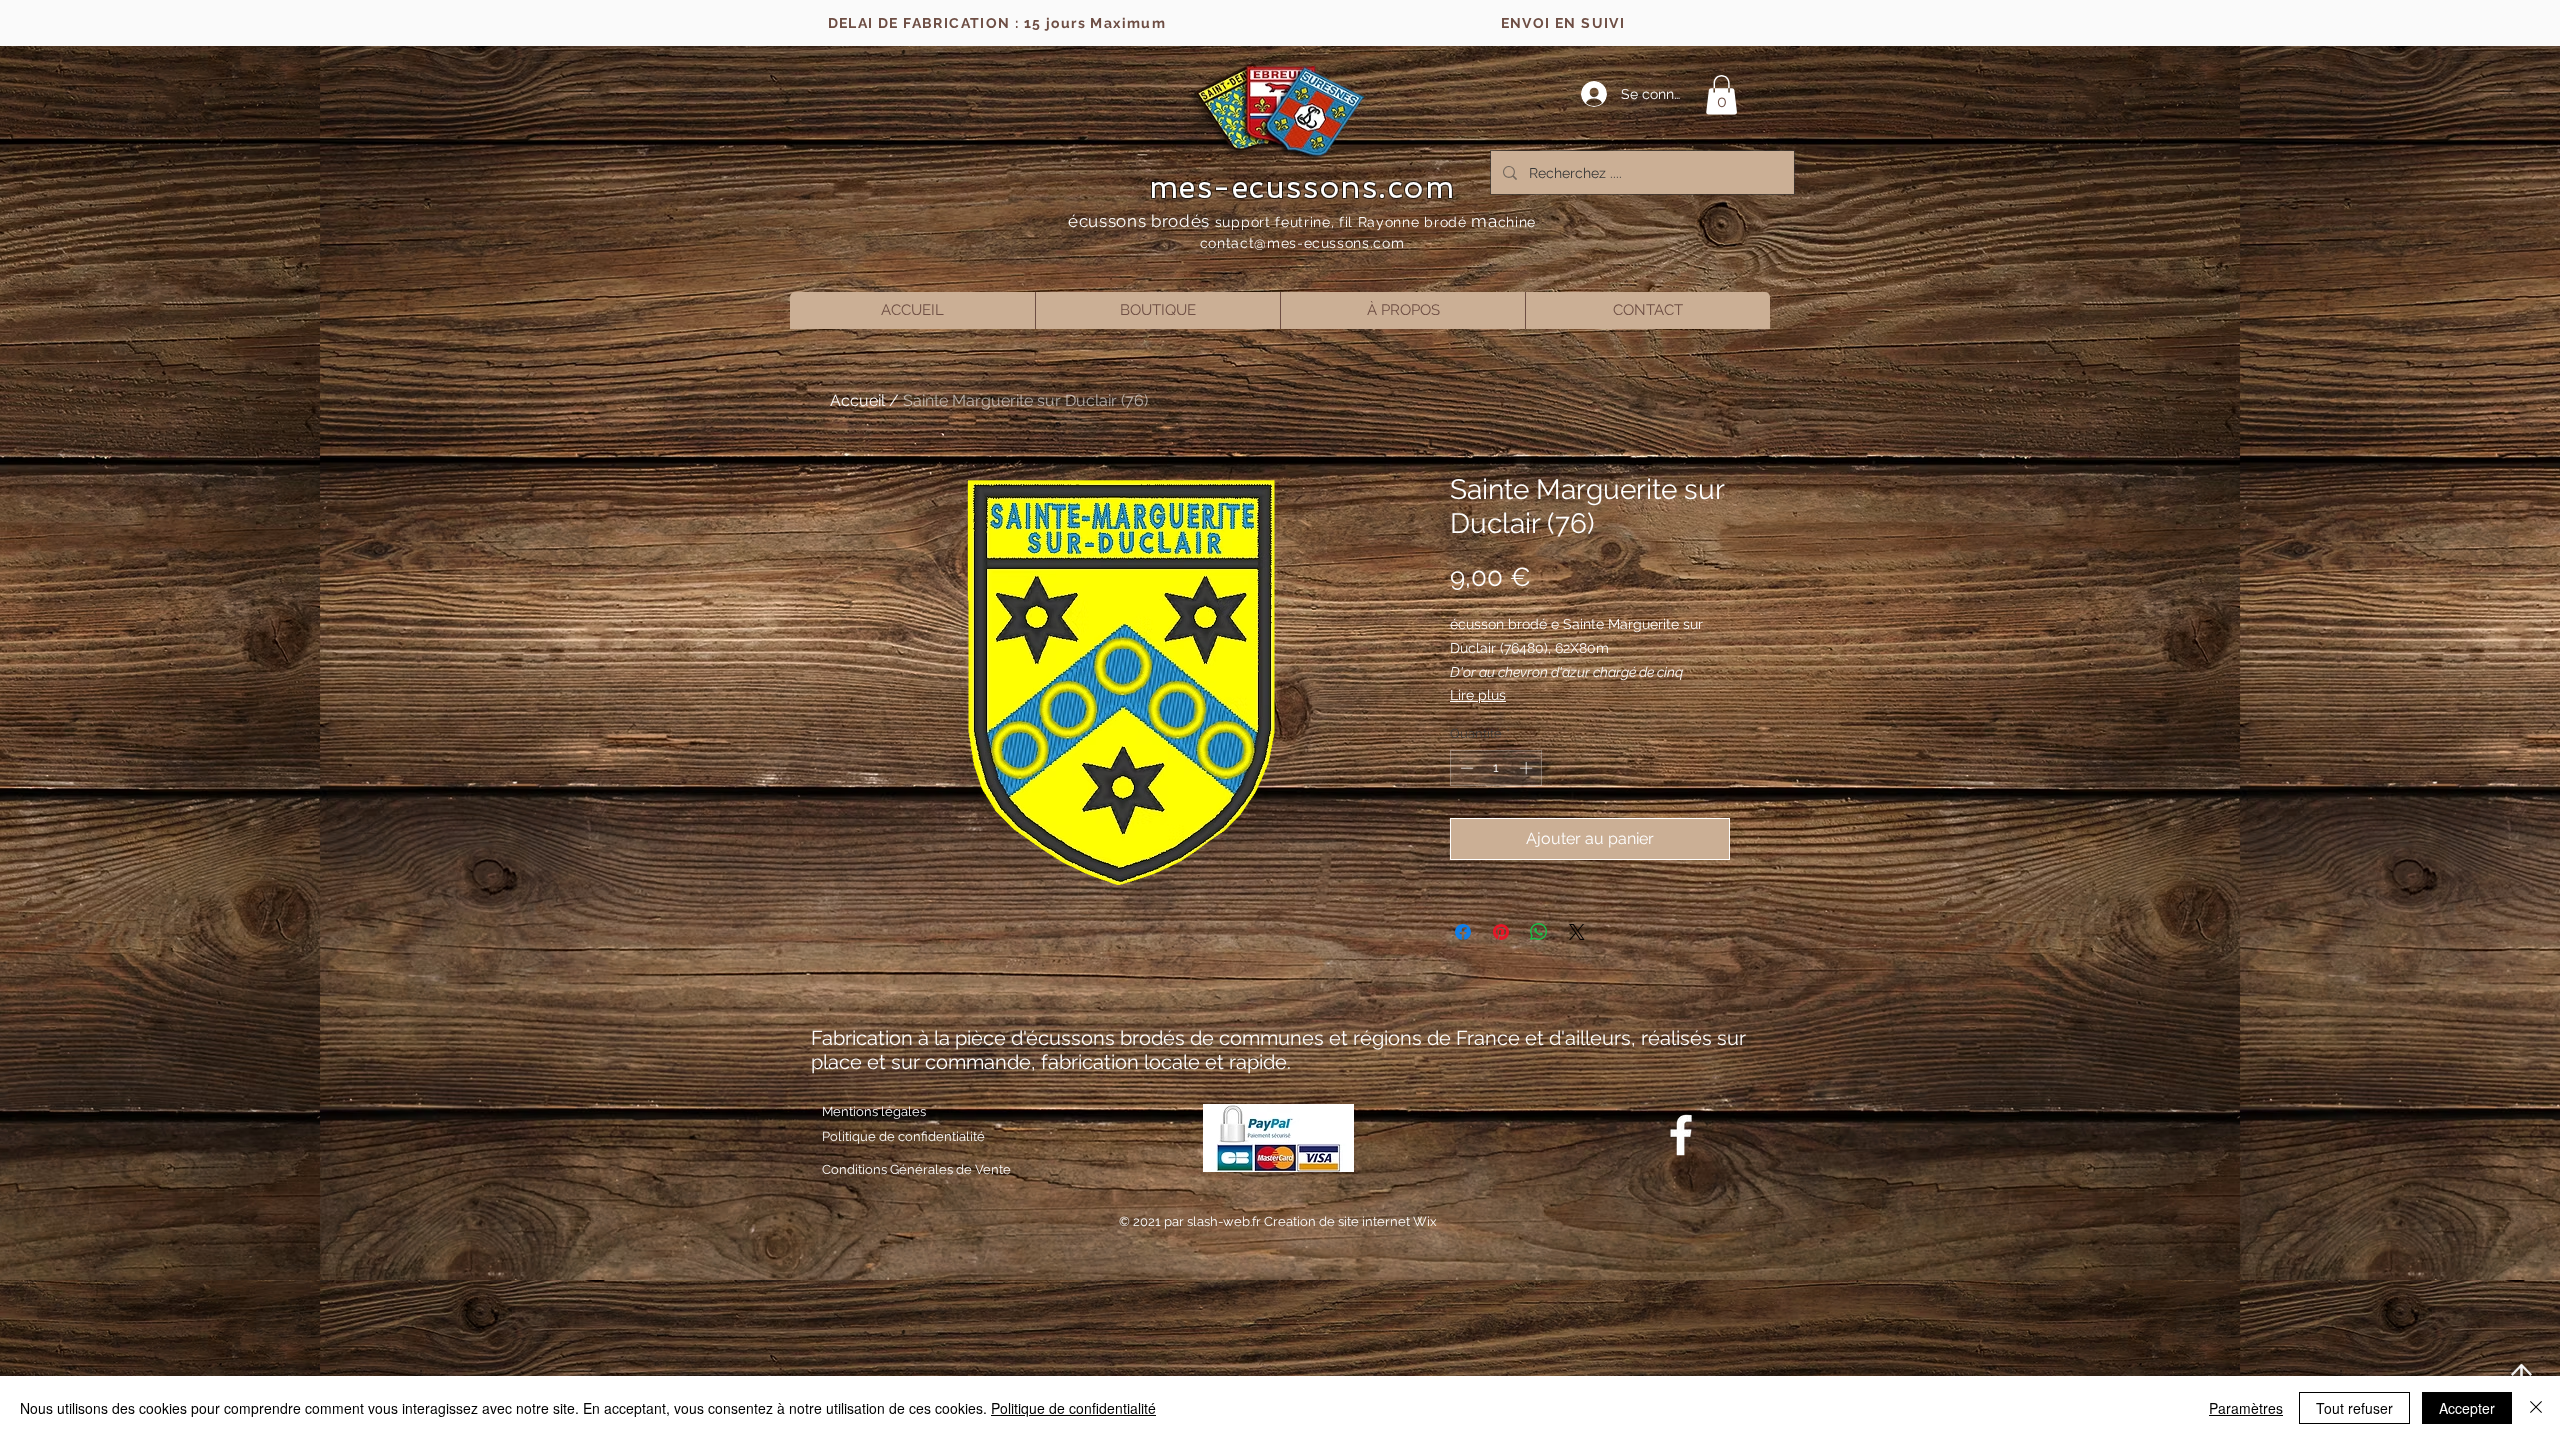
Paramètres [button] (2246, 1408)
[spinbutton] (1496, 768)
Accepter (2467, 1408)
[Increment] (1528, 768)
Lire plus (1478, 695)
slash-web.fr (1225, 1221)
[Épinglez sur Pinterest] (1501, 932)
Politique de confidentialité (1073, 1408)
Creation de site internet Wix (1350, 1221)
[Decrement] (1465, 768)
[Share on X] (1577, 932)
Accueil (857, 400)
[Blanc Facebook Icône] (1681, 1135)
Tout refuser (2354, 1408)
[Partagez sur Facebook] (1463, 932)
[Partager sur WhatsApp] (1539, 932)
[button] (1721, 94)
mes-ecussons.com (1302, 187)
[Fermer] (2536, 1408)
